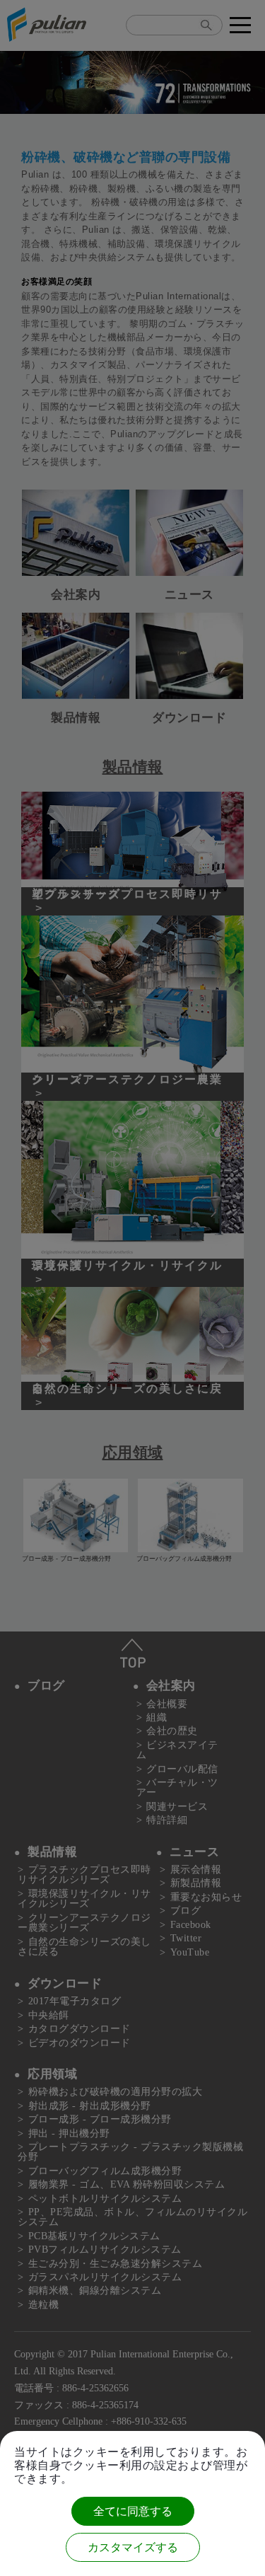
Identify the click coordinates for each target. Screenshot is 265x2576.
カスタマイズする (133, 2547)
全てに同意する (133, 2511)
